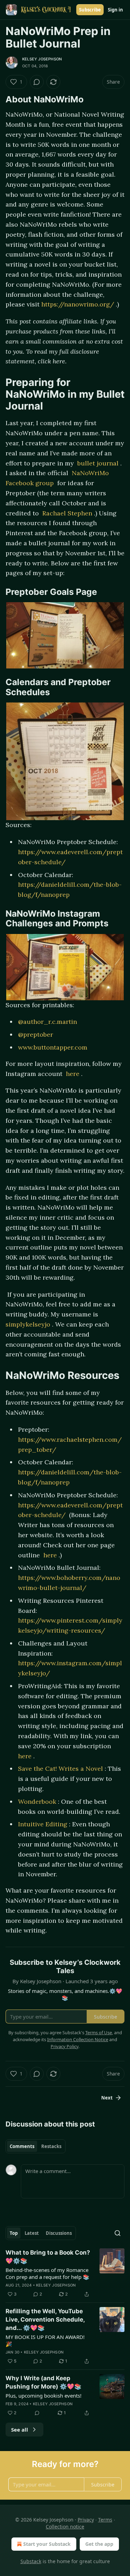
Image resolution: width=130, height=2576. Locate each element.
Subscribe (90, 10)
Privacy (86, 2520)
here (73, 1074)
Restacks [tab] (51, 2146)
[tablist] (36, 2146)
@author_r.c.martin (47, 1022)
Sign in (115, 10)
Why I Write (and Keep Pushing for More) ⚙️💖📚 (44, 2382)
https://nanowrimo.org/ (79, 304)
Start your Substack (47, 2544)
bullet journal (99, 463)
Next (107, 2098)
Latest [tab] (32, 2233)
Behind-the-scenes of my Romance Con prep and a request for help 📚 (47, 2273)
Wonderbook (38, 1801)
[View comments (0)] (37, 82)
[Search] (118, 2233)
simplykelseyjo (29, 1324)
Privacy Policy (64, 2046)
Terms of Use (99, 2032)
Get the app (99, 2544)
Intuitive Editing (44, 1824)
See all (20, 2430)
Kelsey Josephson (42, 59)
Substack (31, 2561)
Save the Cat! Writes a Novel (61, 1769)
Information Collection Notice (78, 2039)
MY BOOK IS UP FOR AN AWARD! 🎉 (45, 2340)
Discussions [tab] (59, 2233)
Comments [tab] (22, 2146)
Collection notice (65, 2527)
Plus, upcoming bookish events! (44, 2396)
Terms (105, 2520)
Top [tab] (14, 2233)
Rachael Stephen (68, 513)
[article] (65, 2273)
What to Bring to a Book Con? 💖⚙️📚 (48, 2257)
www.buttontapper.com (53, 1047)
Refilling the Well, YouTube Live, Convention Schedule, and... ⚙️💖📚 (45, 2320)
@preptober (36, 1034)
